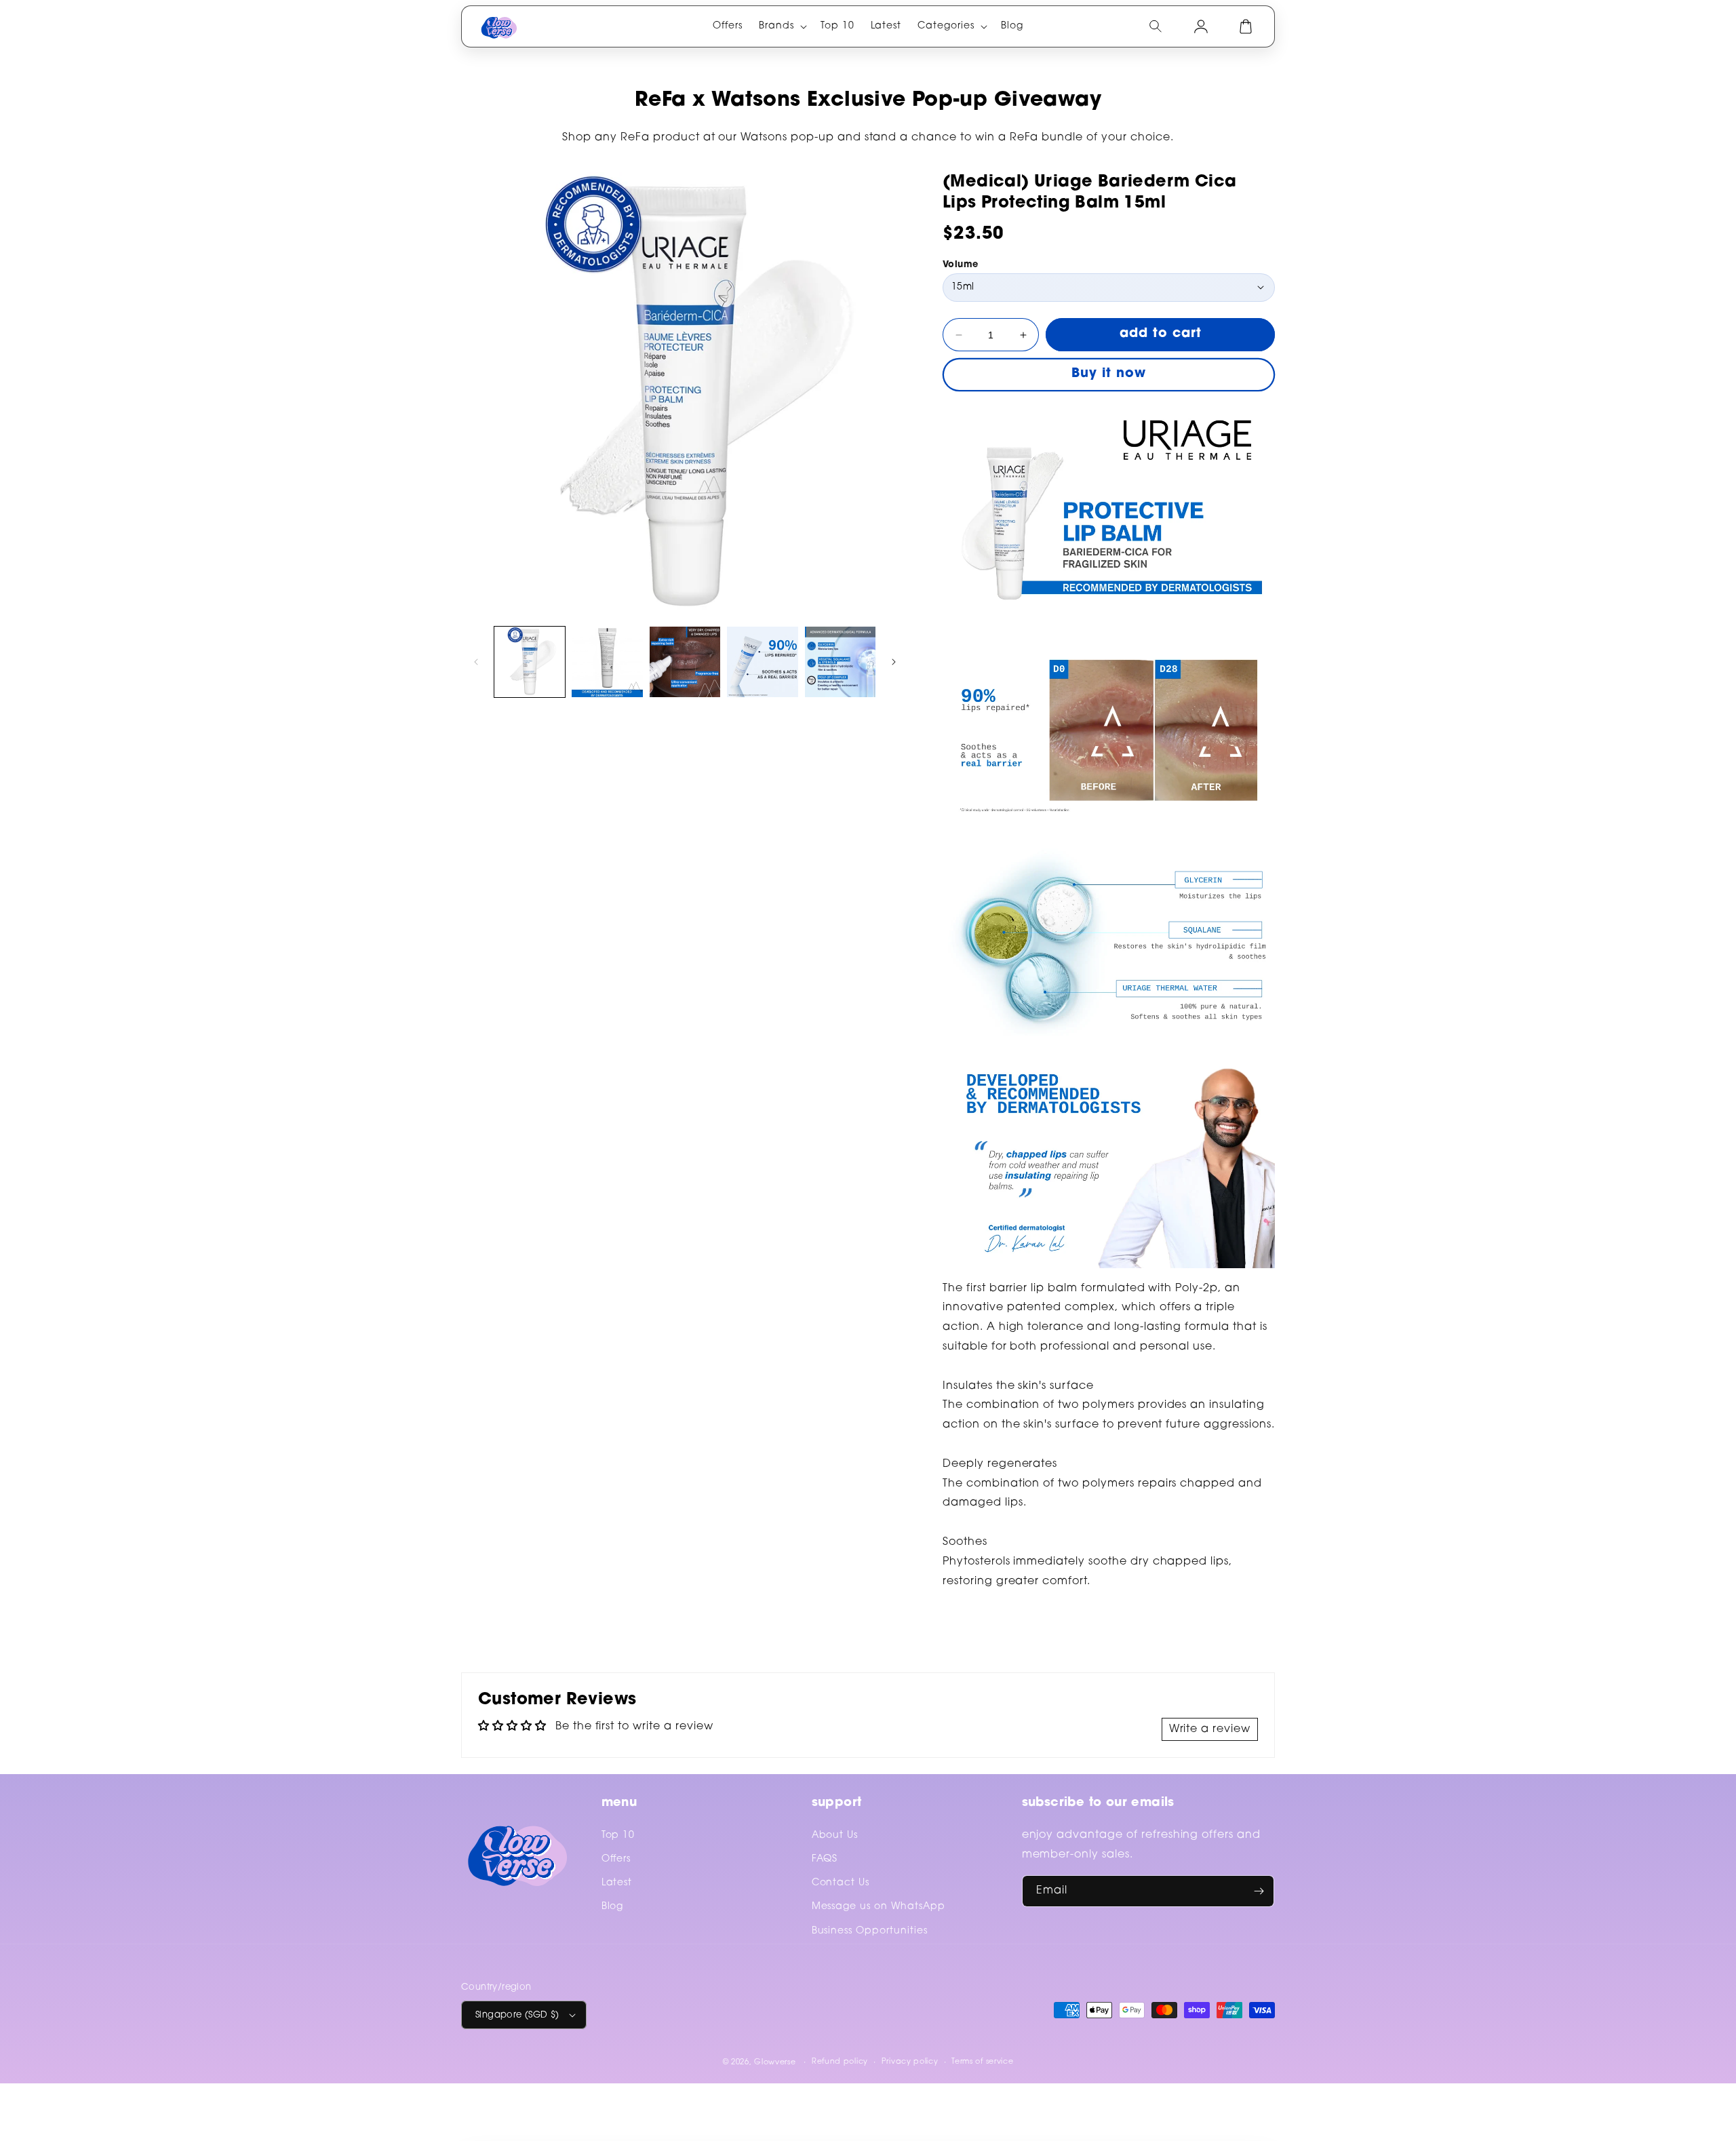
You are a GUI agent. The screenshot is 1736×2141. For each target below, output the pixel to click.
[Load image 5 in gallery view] (840, 662)
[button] (782, 26)
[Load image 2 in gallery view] (607, 662)
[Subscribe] (1259, 1891)
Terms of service (982, 2062)
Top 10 (618, 1836)
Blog (613, 1907)
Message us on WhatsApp (879, 1907)
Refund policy (840, 2062)
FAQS (825, 1860)
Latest (617, 1883)
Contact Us (841, 1883)
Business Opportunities (870, 1931)
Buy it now (1109, 374)
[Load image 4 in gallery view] (762, 662)
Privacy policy (910, 2062)
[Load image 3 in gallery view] (685, 662)
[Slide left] (476, 662)
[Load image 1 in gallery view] (530, 662)
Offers (616, 1860)
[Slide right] (894, 662)
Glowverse (775, 2063)
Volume (960, 265)
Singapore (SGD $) (517, 2015)
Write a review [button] (1210, 1729)
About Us (835, 1836)
